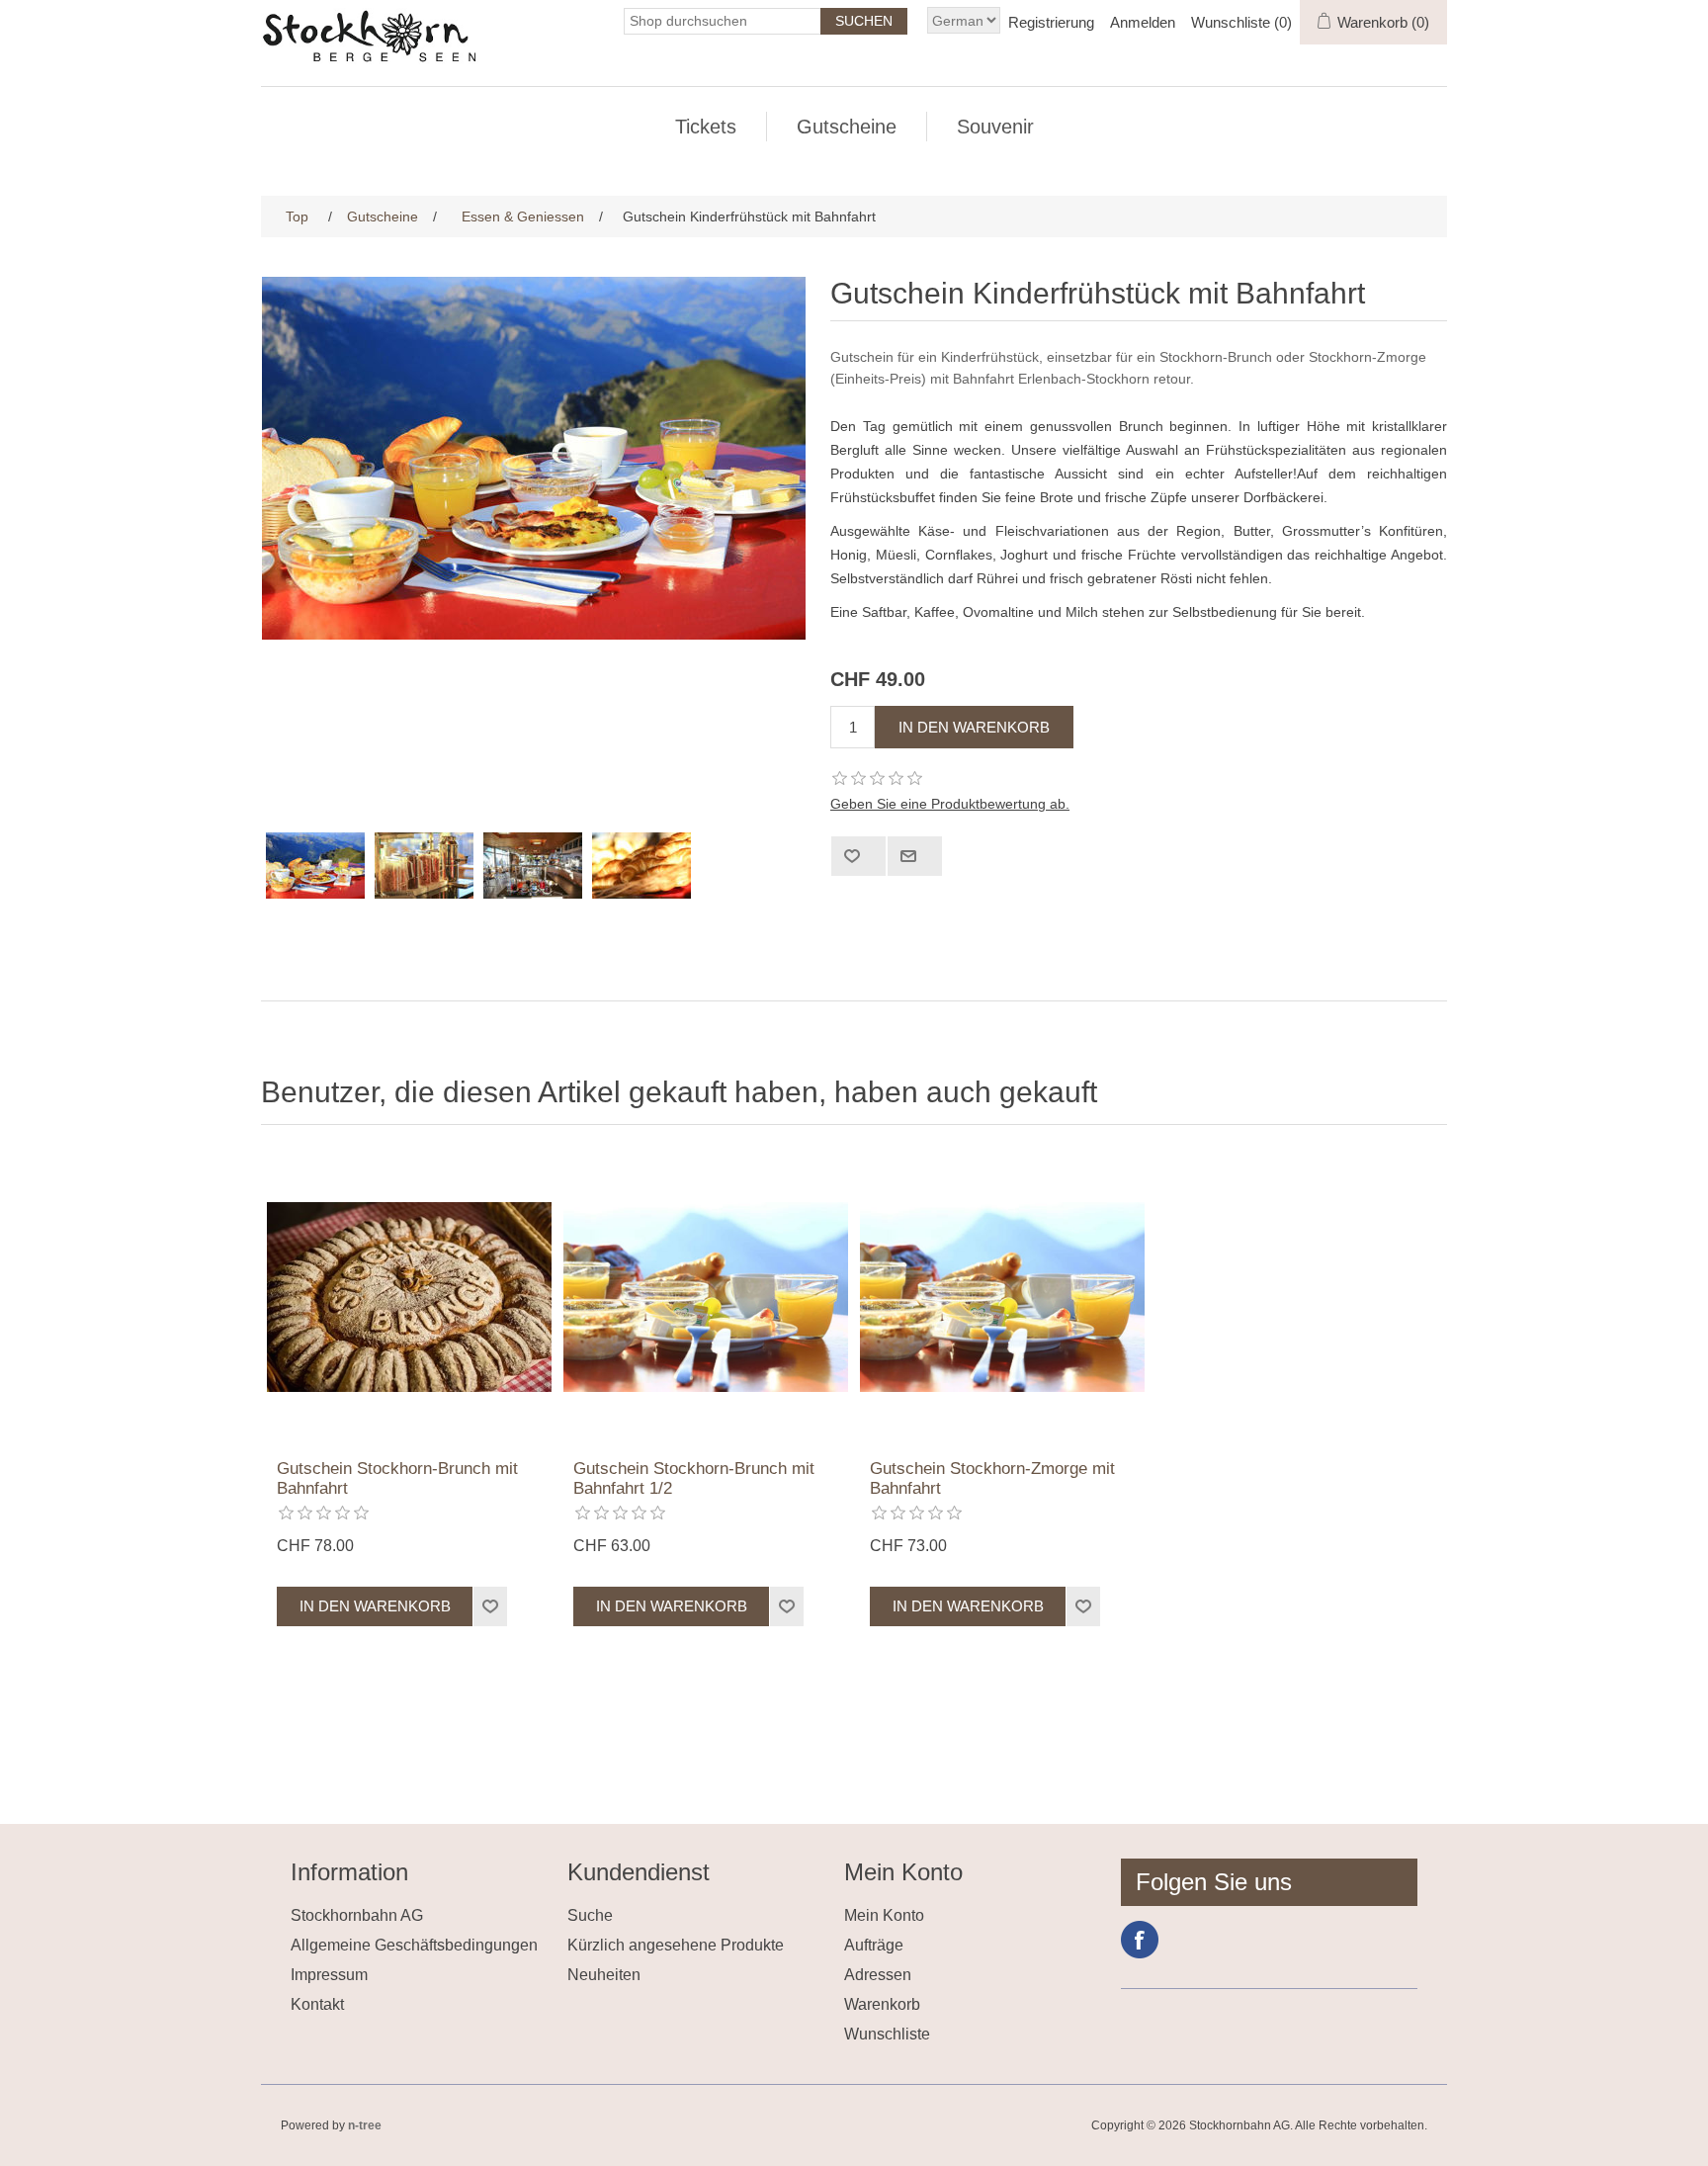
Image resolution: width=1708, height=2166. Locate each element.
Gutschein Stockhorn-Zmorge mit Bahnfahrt (992, 1478)
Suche (590, 1915)
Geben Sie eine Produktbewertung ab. (950, 804)
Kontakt (317, 2004)
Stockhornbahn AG (357, 1915)
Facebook (1140, 1940)
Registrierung (1051, 22)
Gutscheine (847, 127)
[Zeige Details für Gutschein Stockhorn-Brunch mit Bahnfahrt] (409, 1297)
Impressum (329, 1975)
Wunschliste (887, 2034)
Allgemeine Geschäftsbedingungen (414, 1945)
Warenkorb (882, 2004)
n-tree (365, 2125)
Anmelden (1143, 22)
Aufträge (874, 1945)
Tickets (706, 127)
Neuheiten (604, 1975)
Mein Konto (884, 1915)
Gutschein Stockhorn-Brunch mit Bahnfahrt (397, 1478)
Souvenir (995, 127)
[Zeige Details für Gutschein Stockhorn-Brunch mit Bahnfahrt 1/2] (706, 1297)
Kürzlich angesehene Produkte (676, 1945)
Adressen (878, 1975)
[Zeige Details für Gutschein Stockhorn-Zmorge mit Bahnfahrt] (1002, 1297)
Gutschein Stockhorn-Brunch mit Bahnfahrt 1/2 (694, 1478)
